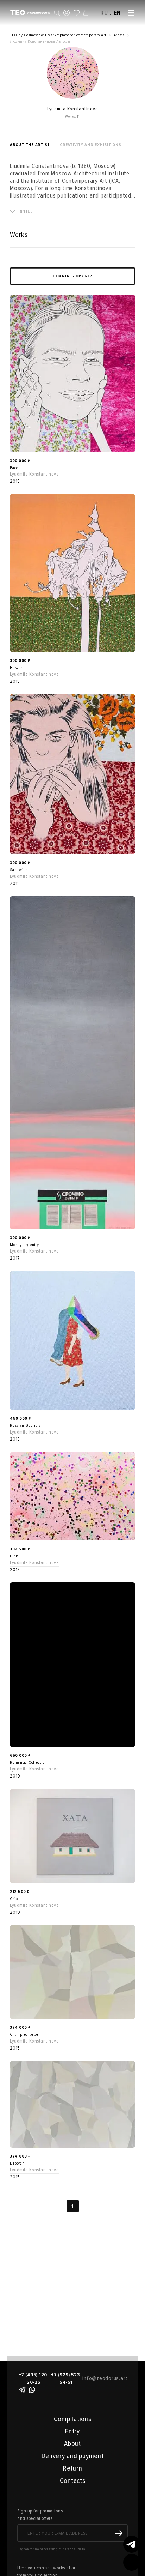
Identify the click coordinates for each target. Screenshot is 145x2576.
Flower (16, 668)
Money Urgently (24, 1245)
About (72, 2444)
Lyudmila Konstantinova (34, 474)
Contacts (73, 2481)
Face (14, 468)
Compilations (73, 2419)
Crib (14, 1899)
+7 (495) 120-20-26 (34, 2378)
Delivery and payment (73, 2456)
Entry (72, 2431)
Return (73, 2468)
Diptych (17, 2163)
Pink (14, 1556)
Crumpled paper (25, 2035)
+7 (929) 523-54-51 (66, 2378)
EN (118, 13)
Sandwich (19, 870)
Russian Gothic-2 (26, 1426)
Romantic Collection (28, 1763)
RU (104, 13)
